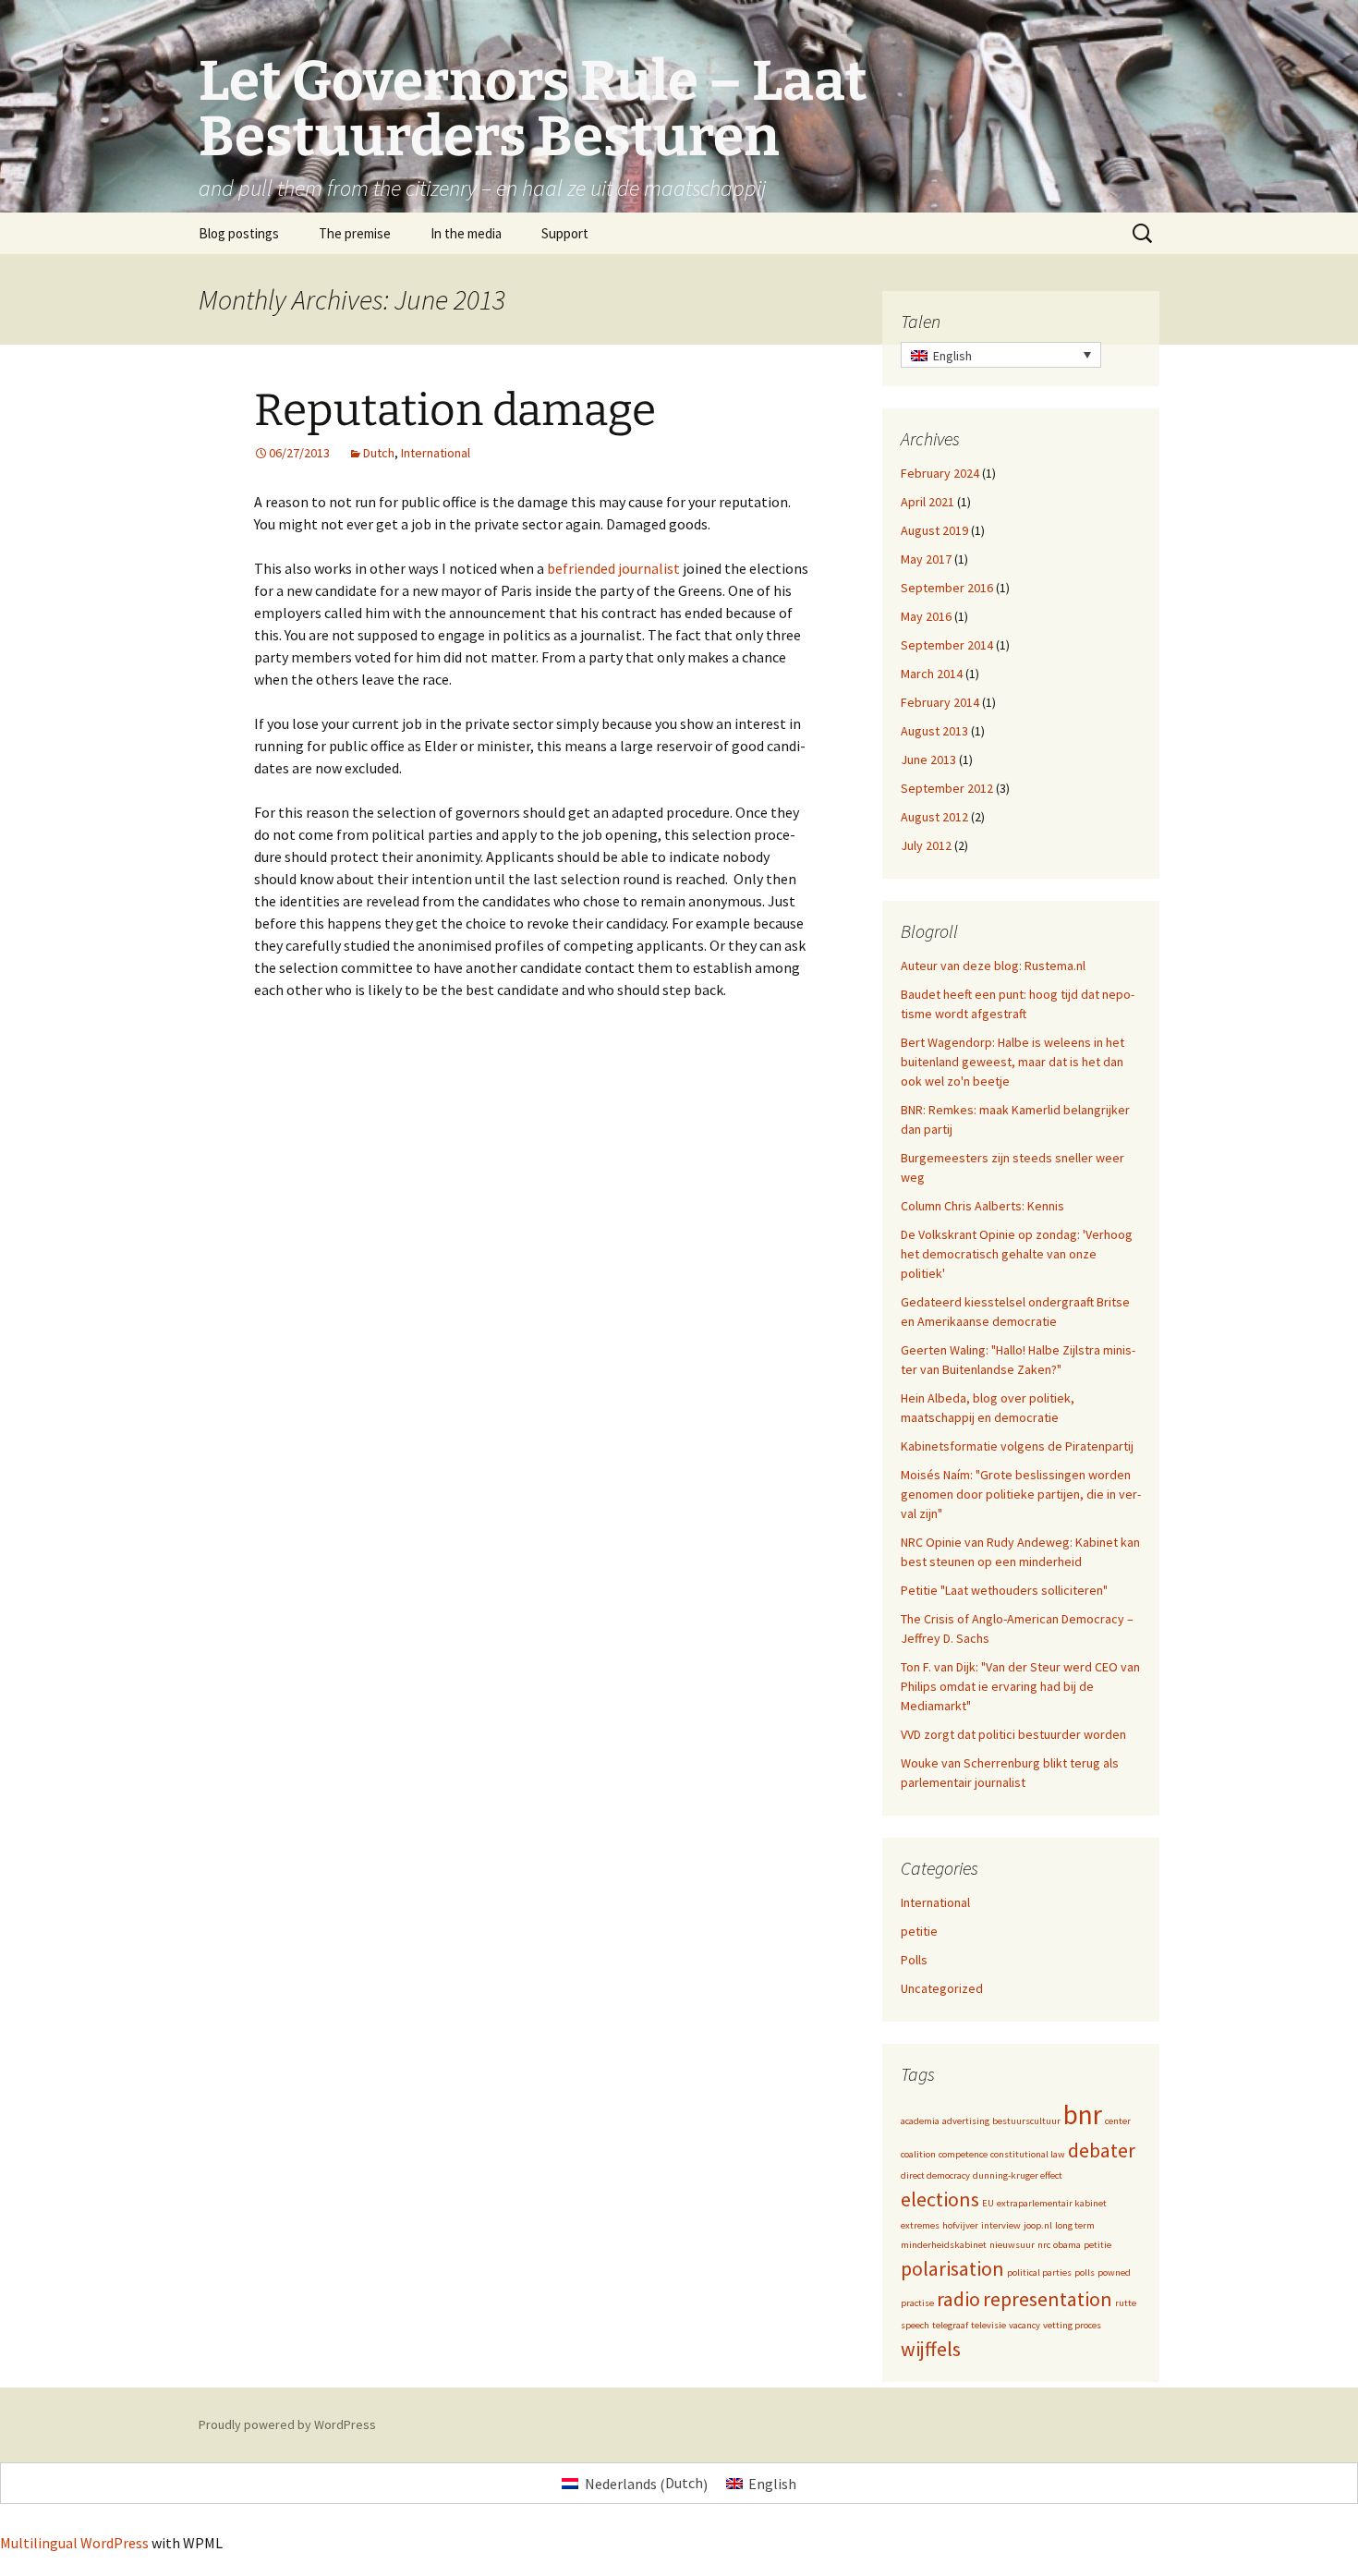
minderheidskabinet (944, 2245)
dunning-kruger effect (1018, 2175)
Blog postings (239, 233)
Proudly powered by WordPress (287, 2424)
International (436, 453)
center (1118, 2121)
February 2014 (940, 702)
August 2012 (934, 817)
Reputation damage (455, 410)
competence (963, 2154)
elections (940, 2199)
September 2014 (947, 645)
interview (1001, 2225)
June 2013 (928, 759)
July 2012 (926, 845)
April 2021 (928, 502)
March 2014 (932, 674)
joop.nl (1038, 2225)
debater (1102, 2150)
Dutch (379, 453)
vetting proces (1072, 2325)
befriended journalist (613, 568)
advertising (966, 2121)
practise (917, 2303)
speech (915, 2325)
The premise (355, 233)
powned (1114, 2272)
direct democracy (935, 2175)
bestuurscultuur (1026, 2121)
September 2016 (947, 588)
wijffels (931, 2349)
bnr (1083, 2114)
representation (1048, 2299)
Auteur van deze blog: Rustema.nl (993, 966)
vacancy (1025, 2325)
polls (1085, 2272)
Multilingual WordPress (74, 2543)
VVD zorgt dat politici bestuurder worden (1013, 1734)
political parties (1039, 2272)
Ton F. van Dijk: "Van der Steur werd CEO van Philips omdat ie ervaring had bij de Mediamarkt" (1020, 1686)
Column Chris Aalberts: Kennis (982, 1206)
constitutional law (1028, 2154)
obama (1067, 2245)
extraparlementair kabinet (1052, 2203)
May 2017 (926, 559)
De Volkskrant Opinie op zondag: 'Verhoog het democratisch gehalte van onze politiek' (1017, 1254)
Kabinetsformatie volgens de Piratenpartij (1017, 1446)
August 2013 (934, 731)
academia (920, 2121)
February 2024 (940, 473)
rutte (1126, 2303)
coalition (918, 2154)
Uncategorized (942, 1988)
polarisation (952, 2268)
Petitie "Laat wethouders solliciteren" (1004, 1590)
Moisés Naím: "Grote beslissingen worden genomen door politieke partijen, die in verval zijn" (1021, 1494)
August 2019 (934, 530)
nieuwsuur (1012, 2245)
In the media (466, 233)
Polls (914, 1960)
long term (1075, 2225)
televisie (988, 2325)
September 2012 (947, 788)
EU (988, 2203)
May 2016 (926, 616)
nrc (1044, 2245)
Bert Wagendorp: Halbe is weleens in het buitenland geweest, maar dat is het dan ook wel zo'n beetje (1012, 1062)
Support (565, 233)
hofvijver (960, 2225)
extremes (920, 2225)
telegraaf (950, 2325)
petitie (919, 1931)
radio (958, 2299)
